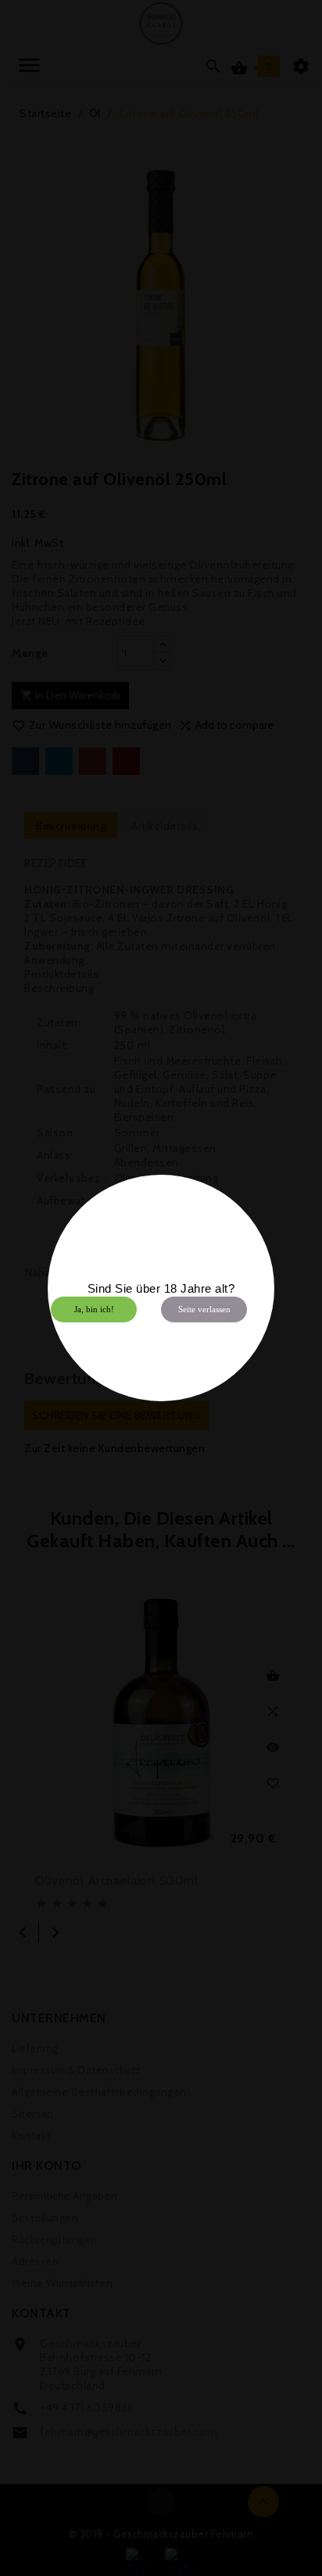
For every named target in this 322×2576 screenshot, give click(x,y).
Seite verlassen (204, 1309)
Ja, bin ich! (94, 1309)
